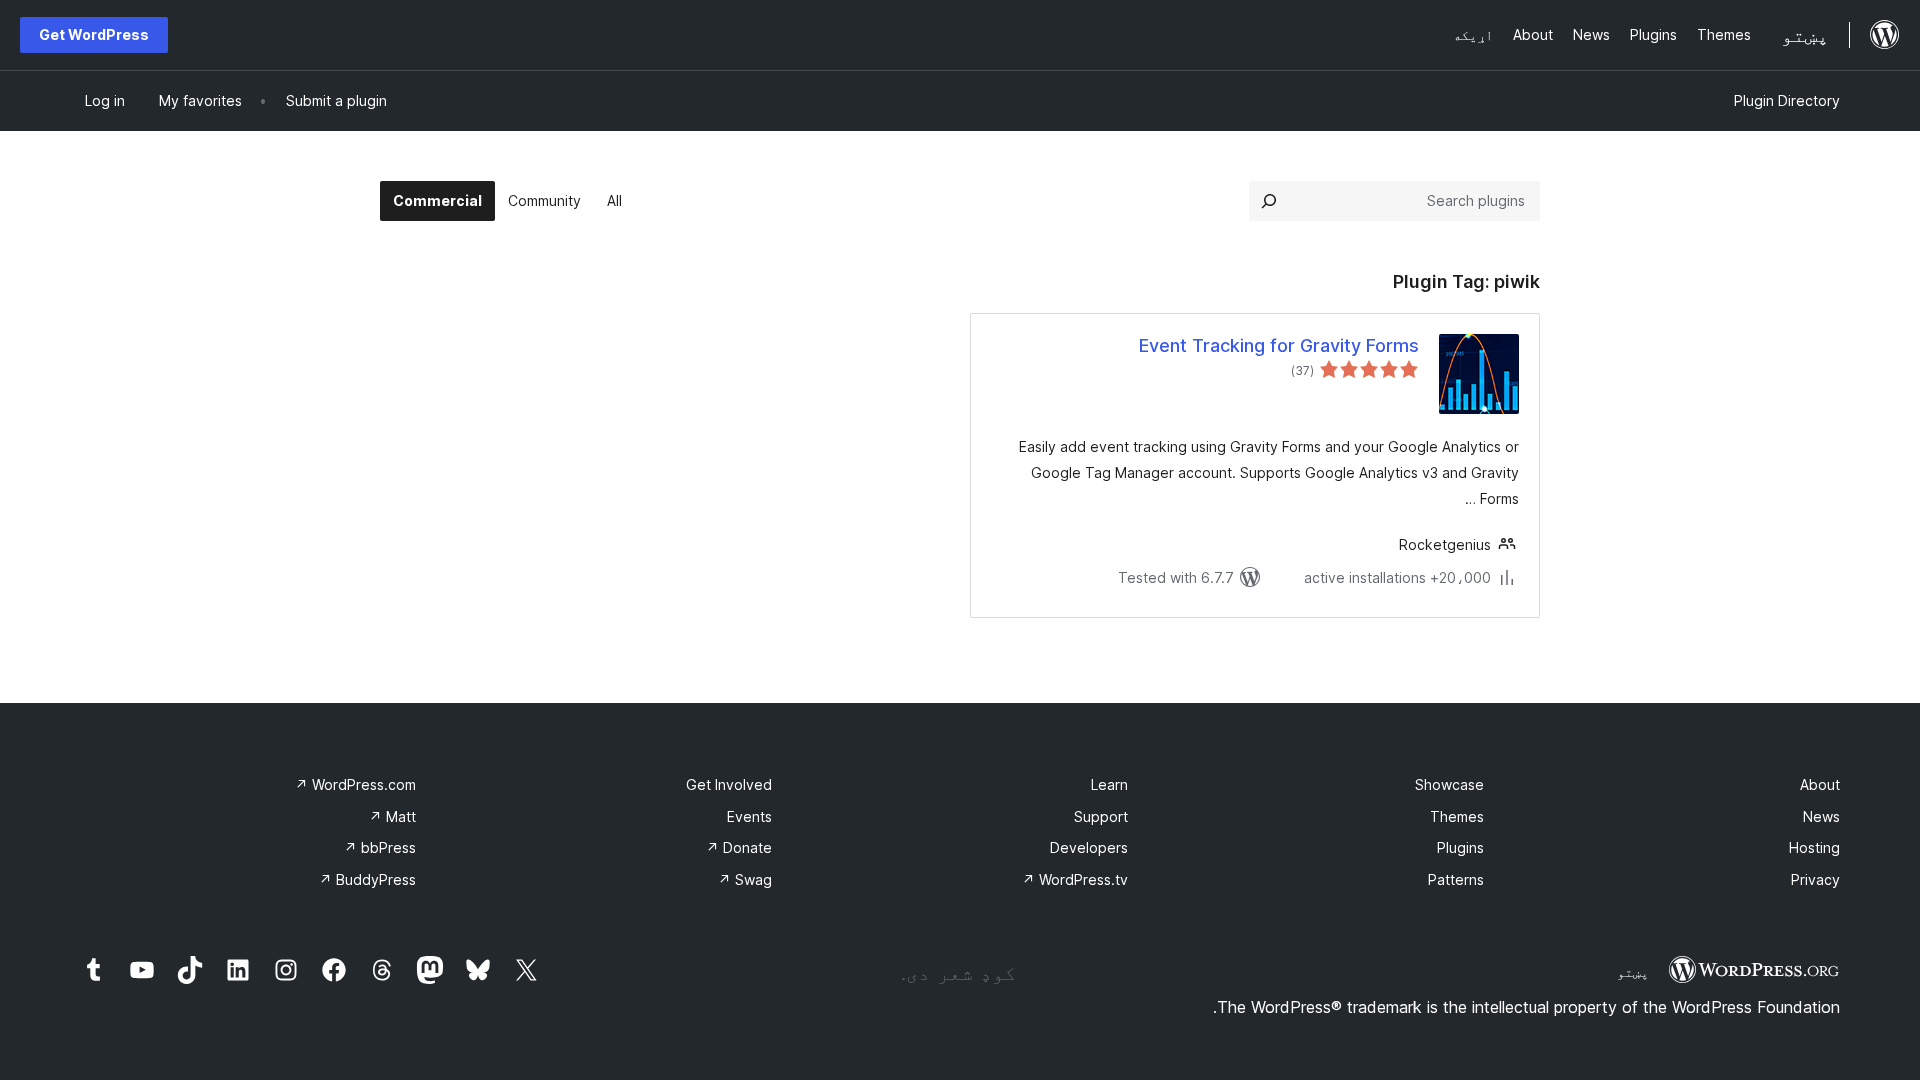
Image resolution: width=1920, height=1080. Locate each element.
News (1821, 816)
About (1820, 784)
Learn (1109, 784)
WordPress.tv (1075, 879)
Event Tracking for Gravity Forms (1279, 345)
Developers (1089, 847)
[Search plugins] (1269, 201)
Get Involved (729, 784)
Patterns (1456, 879)
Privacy (1815, 879)
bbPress (380, 847)
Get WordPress (94, 34)
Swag (745, 879)
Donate (739, 847)
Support (1101, 816)
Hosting (1814, 847)
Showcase (1449, 784)
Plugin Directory (1787, 100)
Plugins (1460, 847)
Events (749, 816)
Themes (1457, 816)
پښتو (1633, 972)
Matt (392, 816)
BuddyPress (367, 879)
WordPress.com (355, 784)
